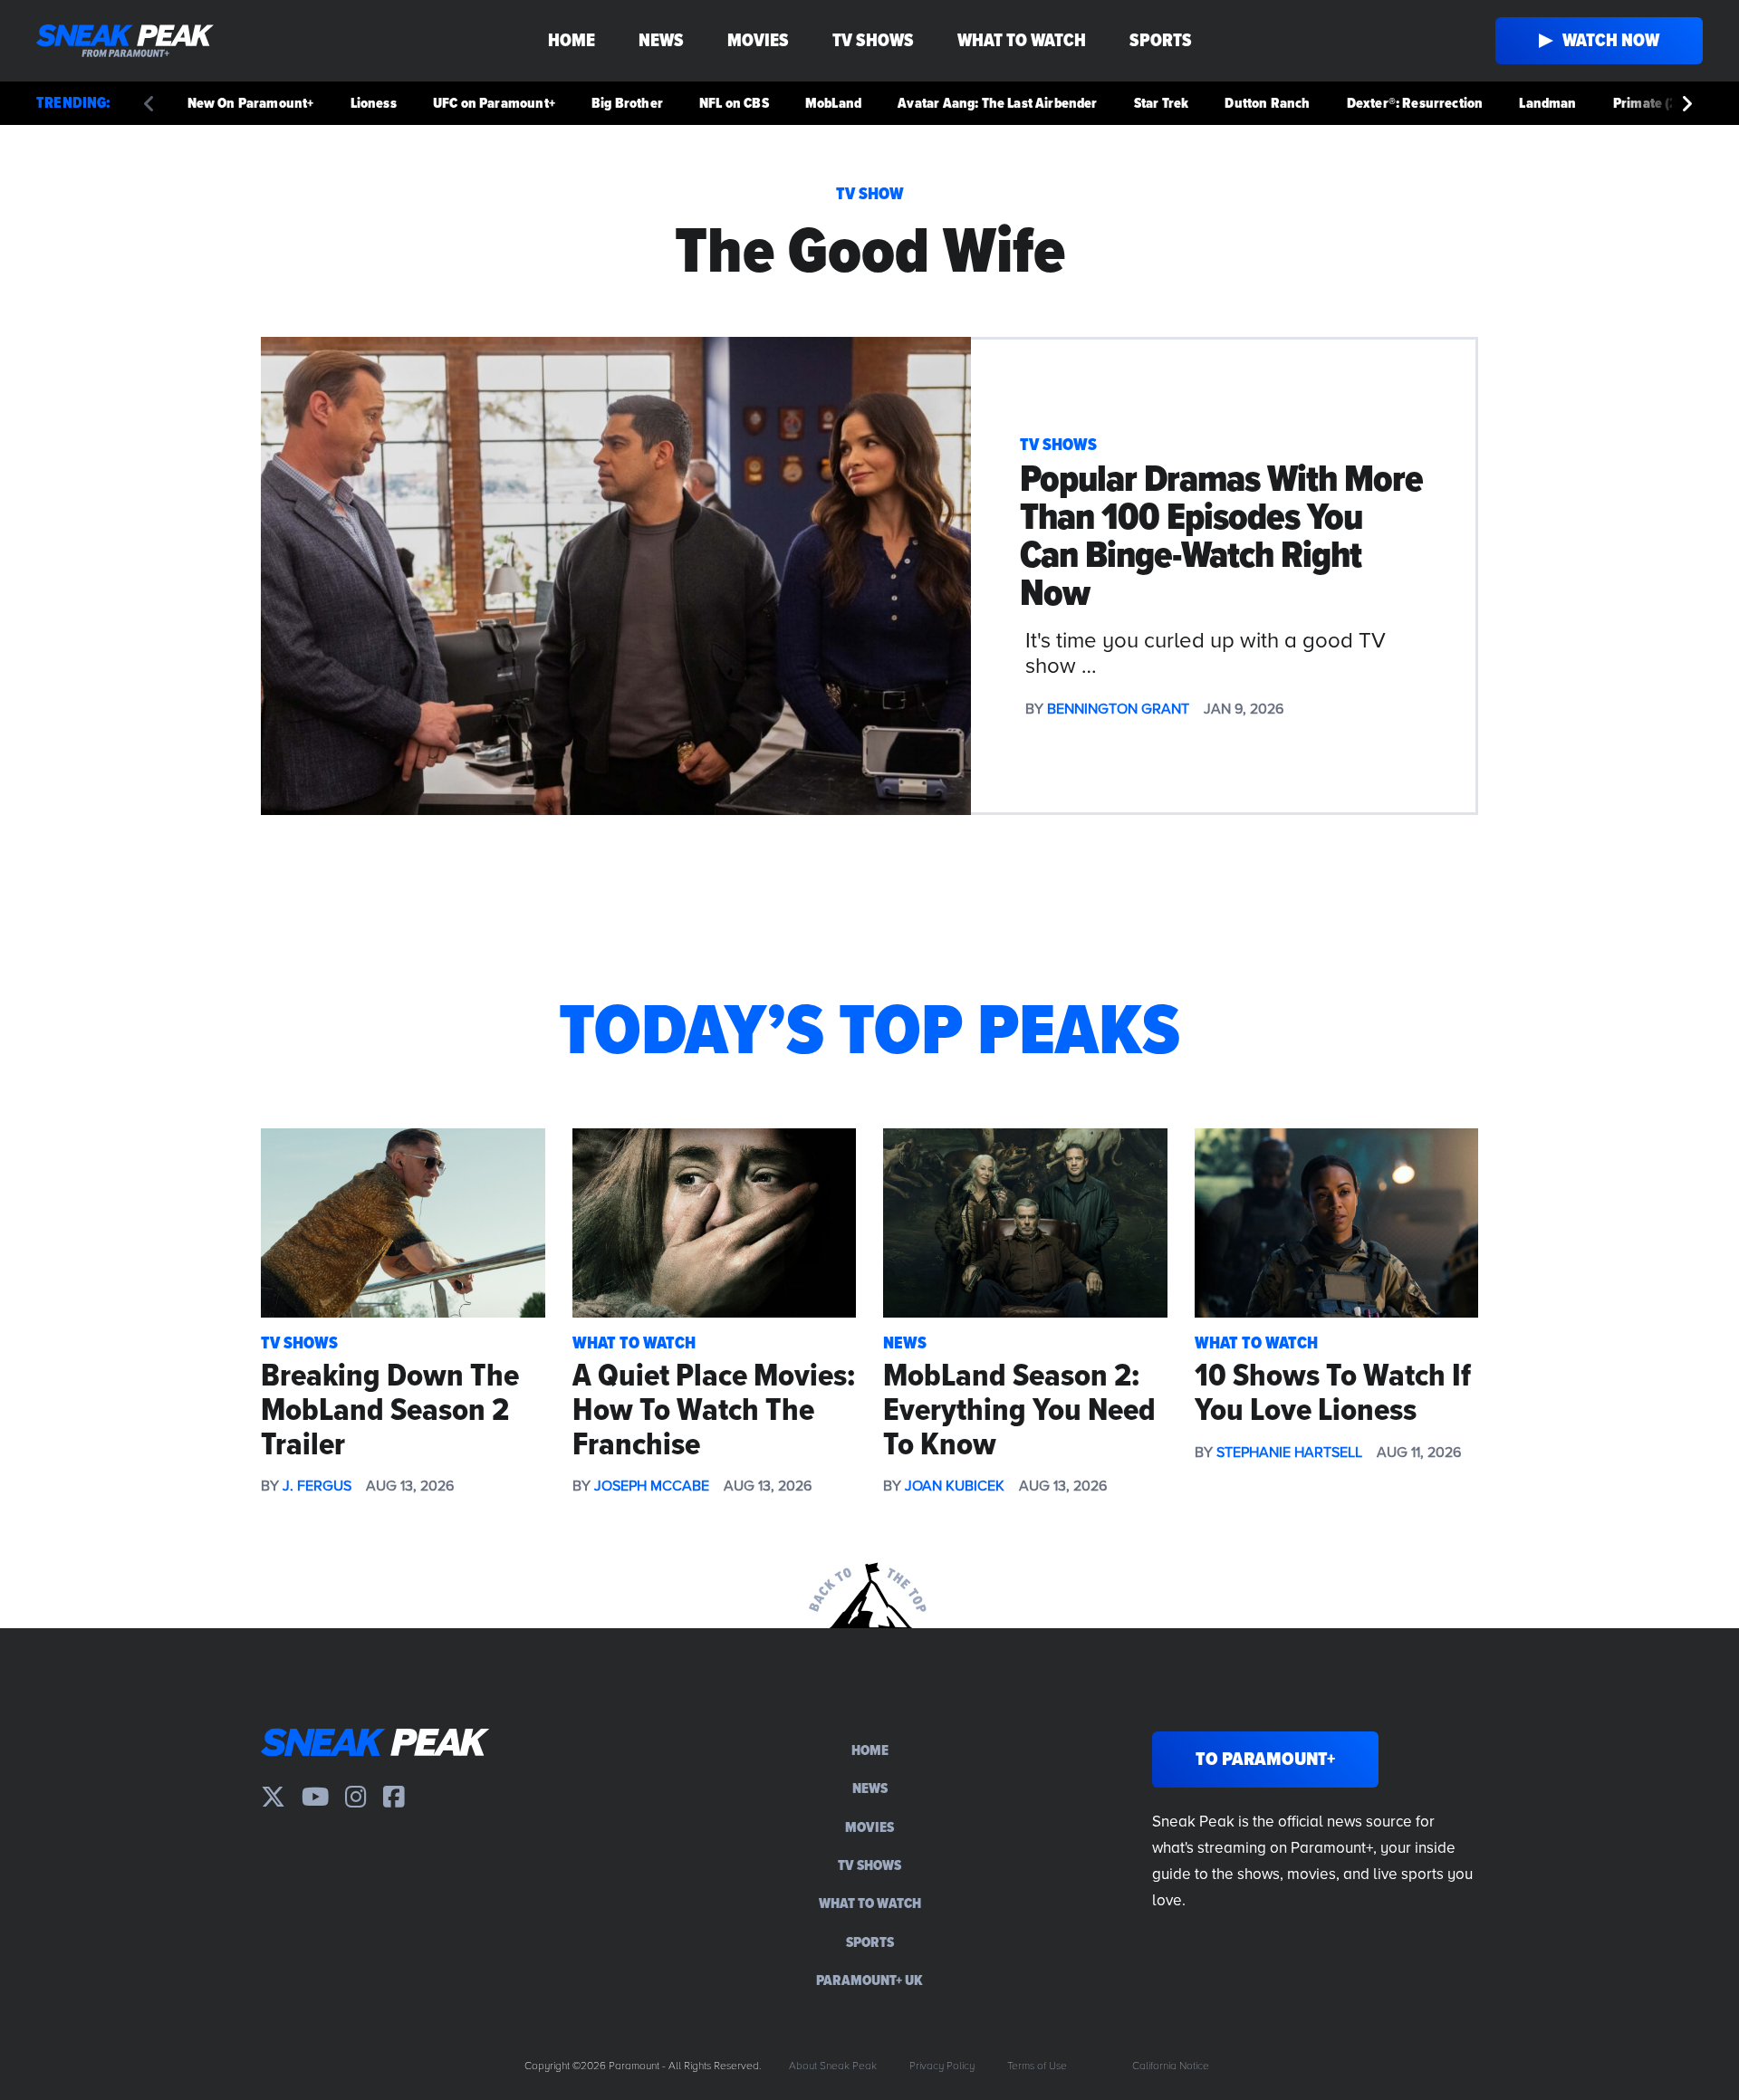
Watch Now (1611, 41)
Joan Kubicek (955, 1486)
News (661, 41)
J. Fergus (317, 1486)
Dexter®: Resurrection (1415, 103)
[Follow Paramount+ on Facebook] (394, 1797)
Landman (1547, 103)
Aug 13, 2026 (410, 1486)
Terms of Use (1037, 2066)
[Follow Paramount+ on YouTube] (315, 1797)
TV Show (870, 194)
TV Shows (873, 41)
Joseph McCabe (652, 1486)
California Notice (1171, 2066)
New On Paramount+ (251, 103)
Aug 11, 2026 (1419, 1453)
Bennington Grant (1118, 709)
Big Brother (627, 103)
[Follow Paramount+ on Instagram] (356, 1797)
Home (572, 41)
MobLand (833, 103)
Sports (1161, 41)
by (270, 1486)
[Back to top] (869, 1590)
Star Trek (1162, 103)
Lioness (374, 103)
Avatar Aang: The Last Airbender (997, 103)
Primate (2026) (1660, 103)
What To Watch (1022, 41)
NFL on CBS (734, 103)
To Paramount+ (1265, 1759)
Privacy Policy (942, 2066)
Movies (758, 41)
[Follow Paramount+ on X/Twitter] (273, 1797)
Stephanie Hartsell (1289, 1453)
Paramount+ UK (869, 1980)
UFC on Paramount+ (494, 103)
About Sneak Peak (833, 2066)
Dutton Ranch (1267, 103)
